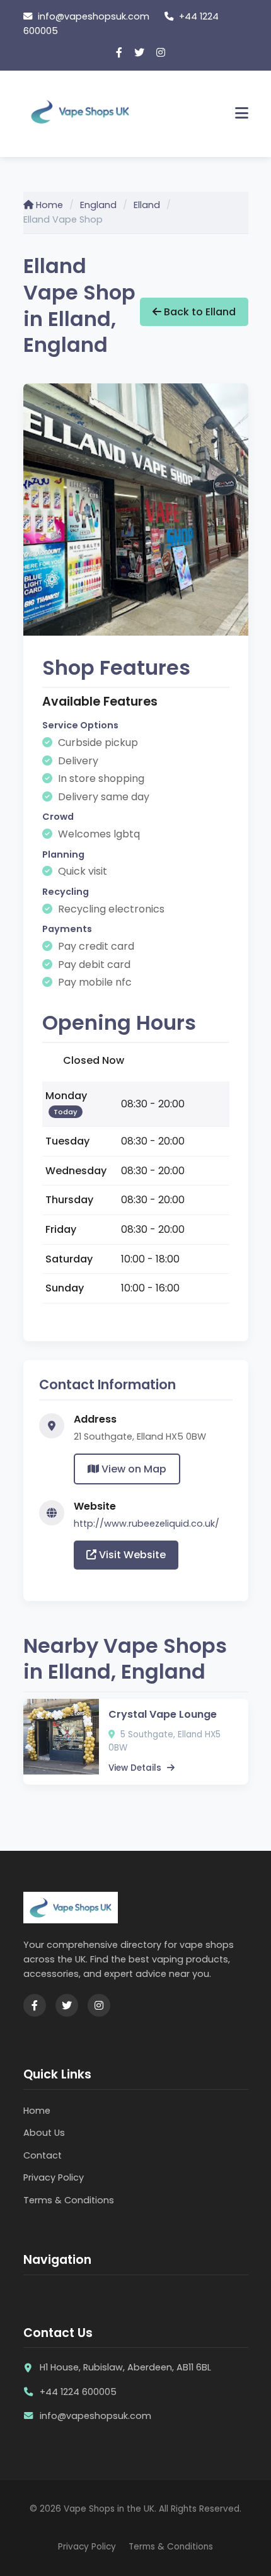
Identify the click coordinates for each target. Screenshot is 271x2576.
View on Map (133, 1469)
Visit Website (131, 1555)
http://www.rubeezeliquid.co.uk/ (147, 1524)
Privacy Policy (54, 2177)
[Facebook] (119, 53)
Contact (43, 2155)
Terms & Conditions (69, 2200)
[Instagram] (161, 53)
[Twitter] (139, 53)
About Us (44, 2133)
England (98, 205)
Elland (147, 205)
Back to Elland (199, 312)
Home (48, 205)
